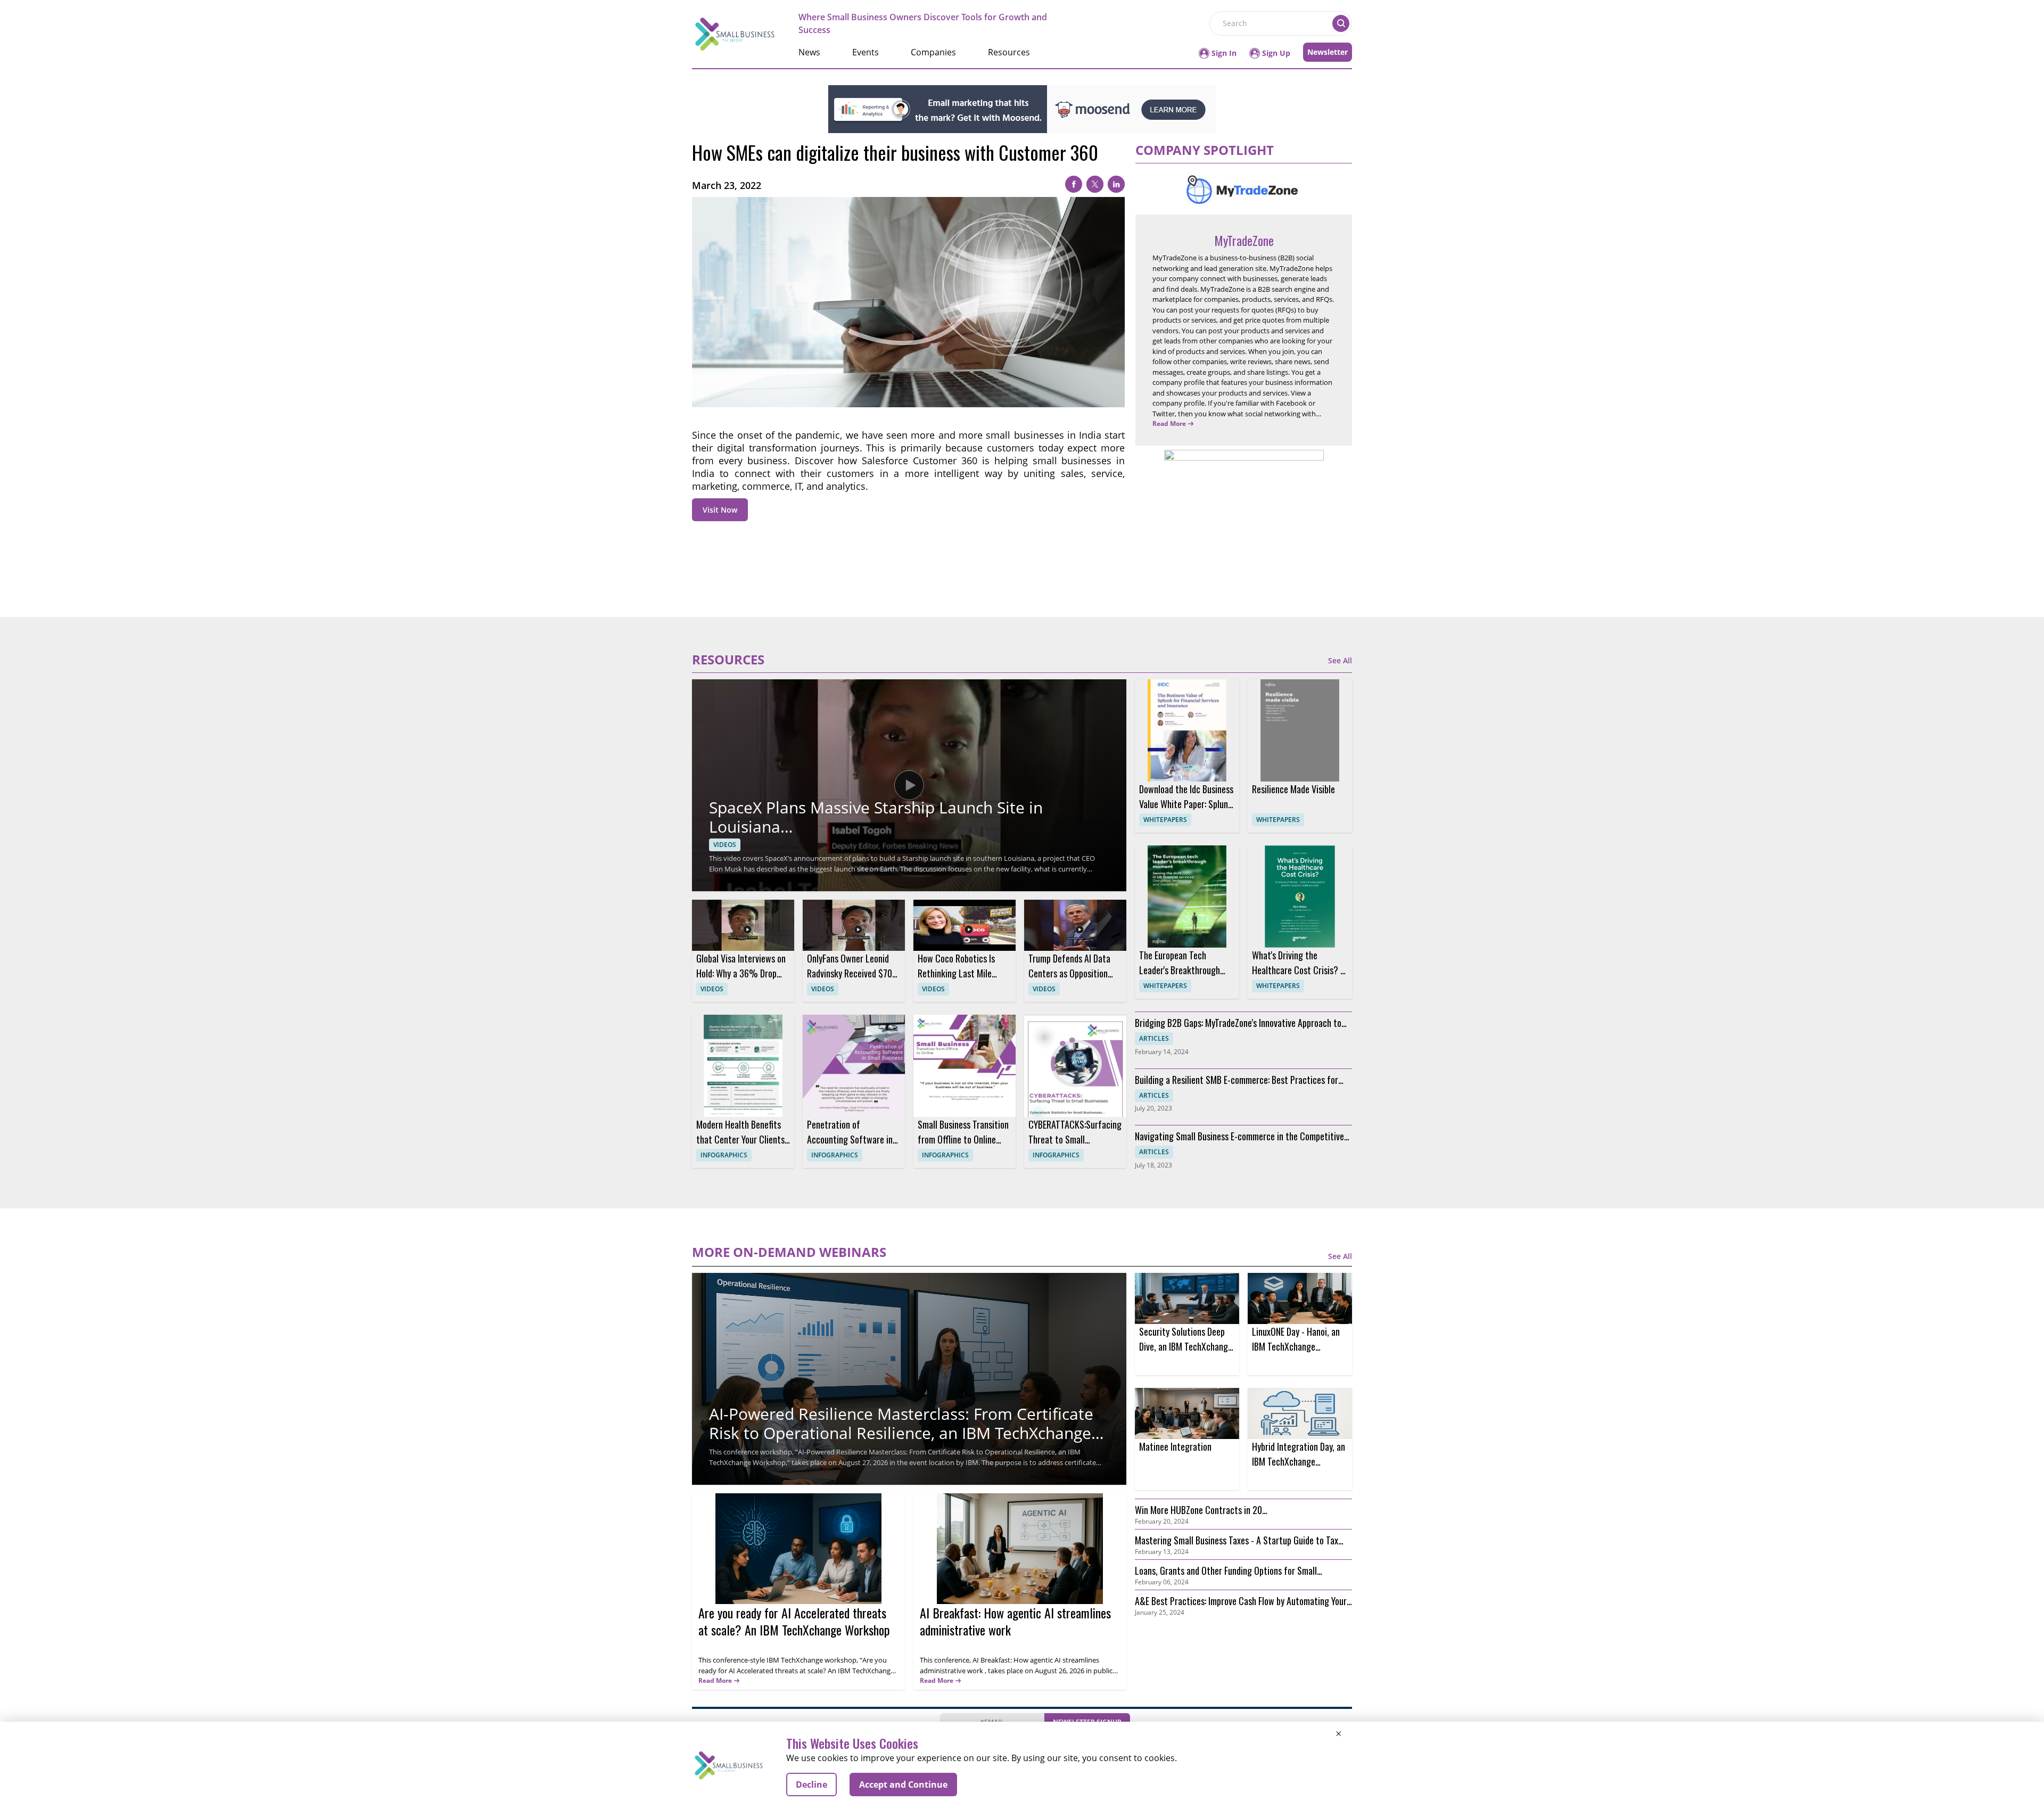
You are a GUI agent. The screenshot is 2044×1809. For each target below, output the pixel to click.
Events (866, 52)
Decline (811, 1785)
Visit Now (720, 510)
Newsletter (1328, 52)
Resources (1009, 52)
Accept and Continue (903, 1785)
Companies (933, 52)
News (809, 52)
